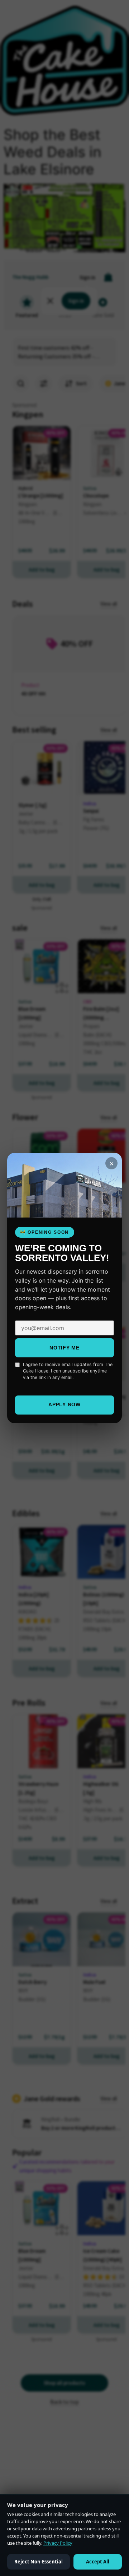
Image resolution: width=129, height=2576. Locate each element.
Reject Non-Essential (39, 2562)
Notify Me (64, 1348)
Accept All (98, 2562)
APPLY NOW (64, 1404)
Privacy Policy (58, 2543)
